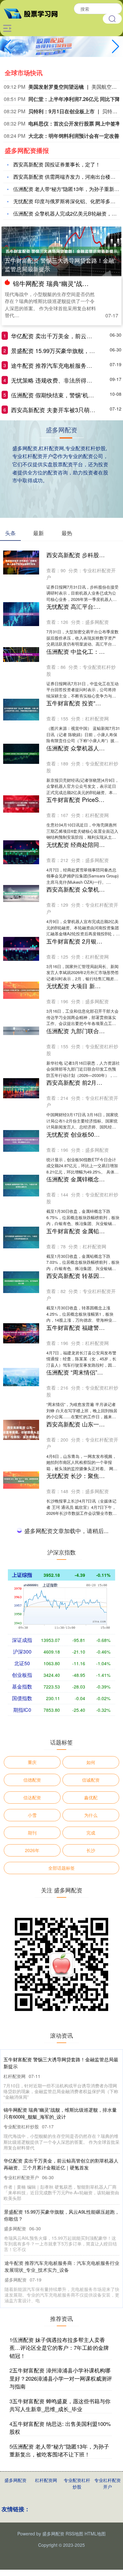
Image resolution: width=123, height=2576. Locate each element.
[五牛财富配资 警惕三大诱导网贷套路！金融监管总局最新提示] (61, 250)
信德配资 (32, 2263)
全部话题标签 (61, 2351)
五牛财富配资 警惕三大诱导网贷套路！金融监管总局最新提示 (59, 264)
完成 (91, 2316)
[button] (116, 47)
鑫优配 (91, 2280)
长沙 (91, 2333)
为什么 (91, 2298)
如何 (91, 2245)
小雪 (32, 2298)
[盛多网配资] (33, 13)
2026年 (32, 2333)
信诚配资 (91, 2263)
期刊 (32, 2316)
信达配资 (32, 2280)
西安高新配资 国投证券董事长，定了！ (57, 164)
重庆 (32, 2245)
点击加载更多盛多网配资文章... (62, 2015)
